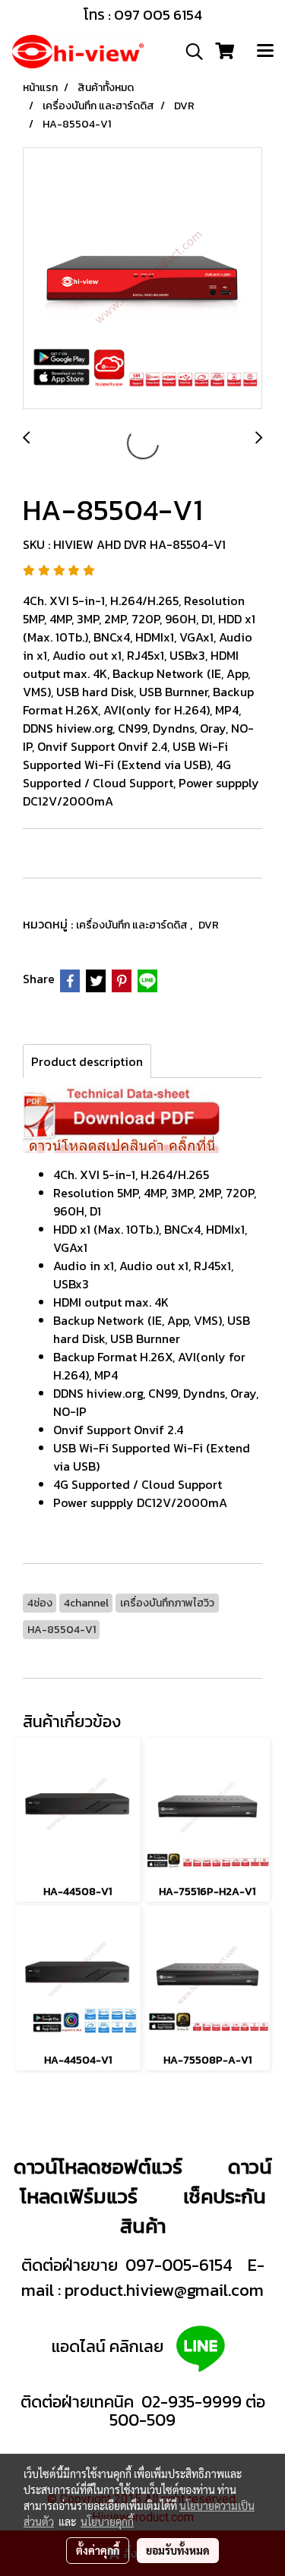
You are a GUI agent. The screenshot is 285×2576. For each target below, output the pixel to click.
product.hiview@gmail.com (164, 2290)
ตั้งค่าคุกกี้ (98, 2550)
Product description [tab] (87, 1061)
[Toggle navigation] (265, 52)
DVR (209, 925)
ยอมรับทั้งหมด (178, 2550)
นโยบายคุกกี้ (107, 2521)
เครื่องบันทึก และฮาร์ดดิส (133, 925)
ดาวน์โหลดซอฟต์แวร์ (98, 2166)
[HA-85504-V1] (142, 279)
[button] (189, 52)
